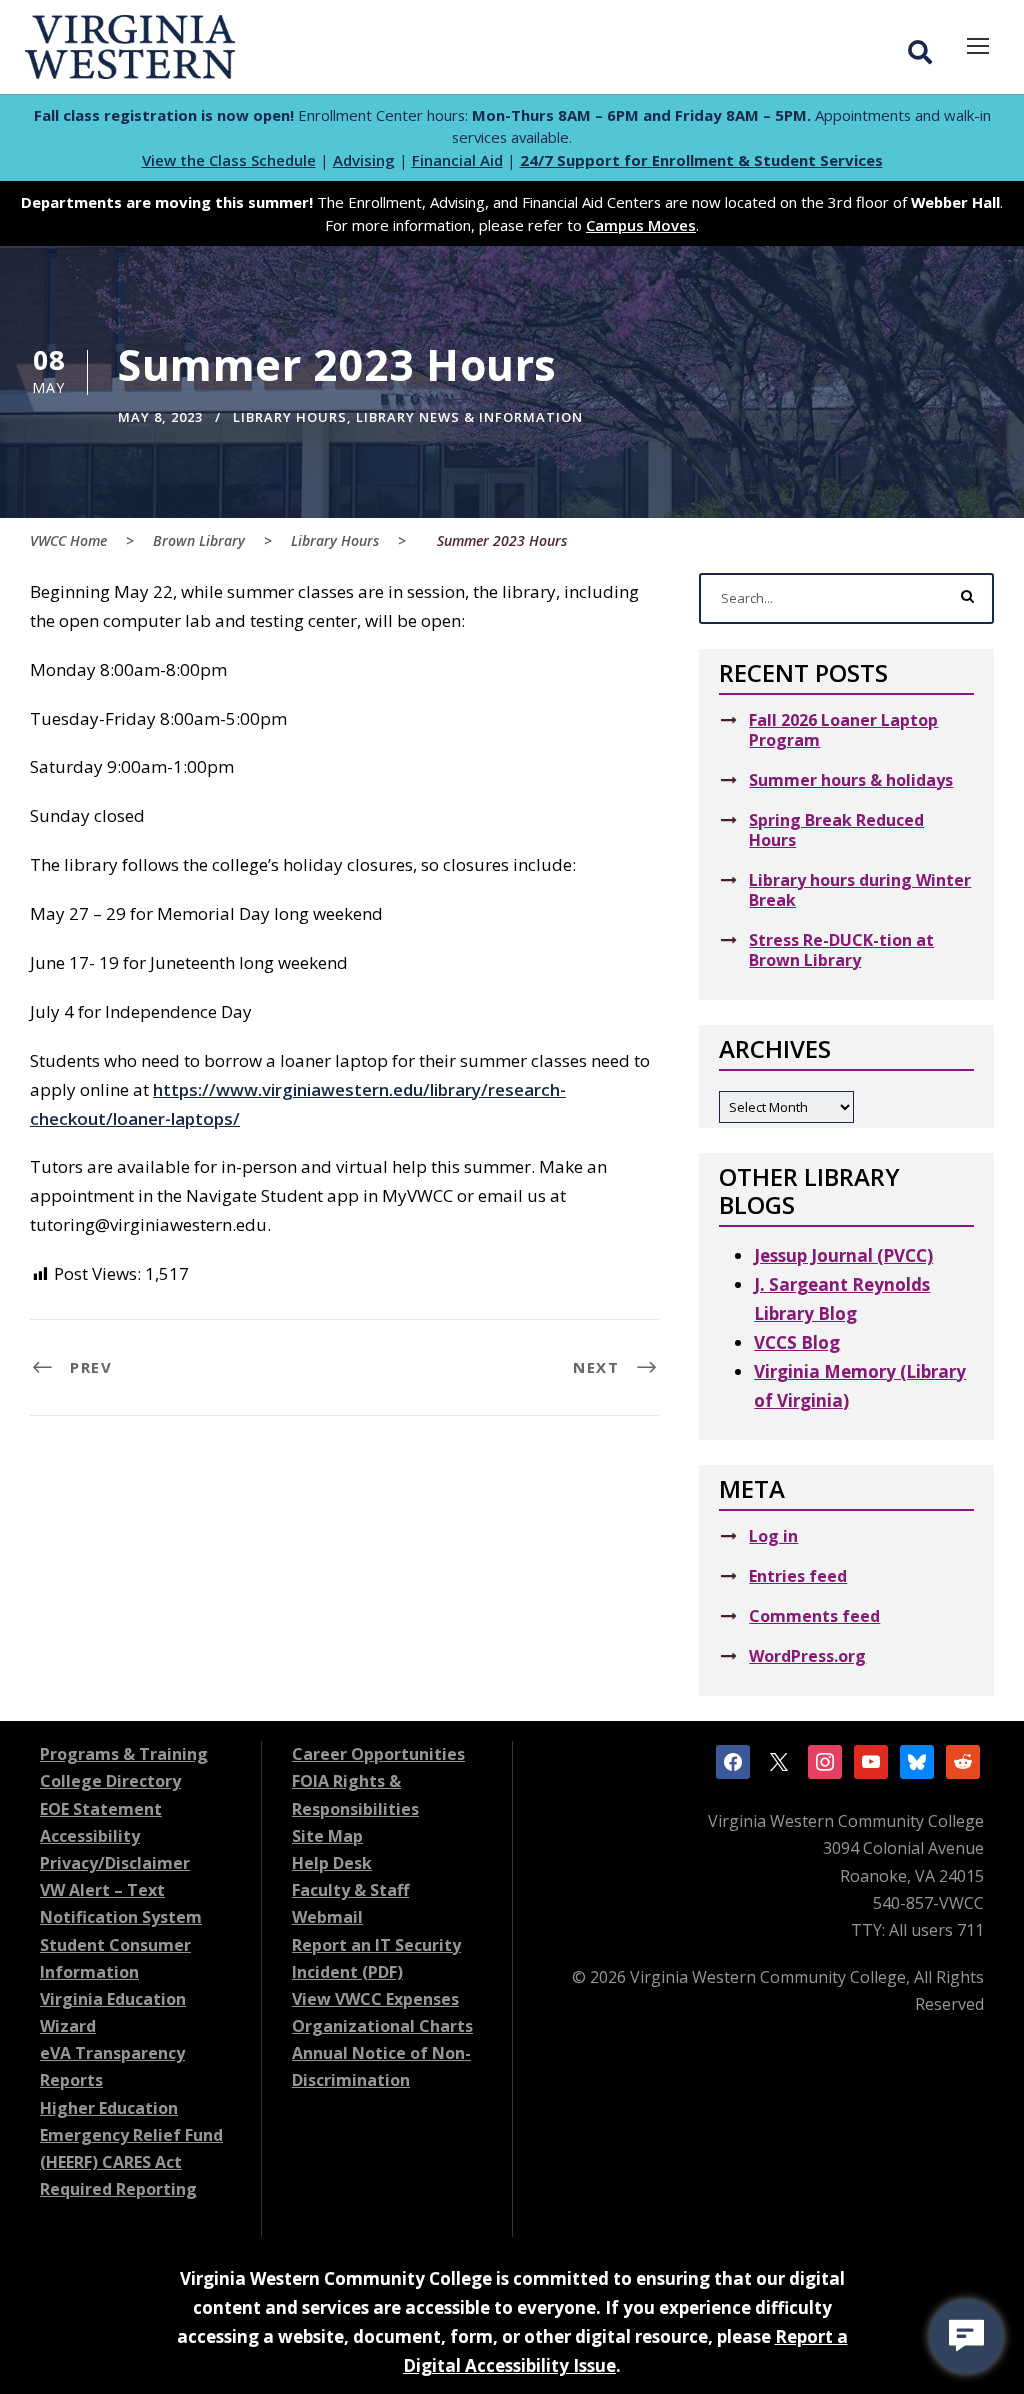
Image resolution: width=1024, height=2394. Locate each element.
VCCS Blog (797, 1342)
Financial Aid (457, 160)
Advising (364, 160)
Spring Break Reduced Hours (836, 830)
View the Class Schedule (229, 160)
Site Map (327, 1836)
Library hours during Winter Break (860, 890)
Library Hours (290, 417)
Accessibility (90, 1836)
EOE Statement (101, 1809)
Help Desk (332, 1863)
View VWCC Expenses (375, 1999)
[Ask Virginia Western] (966, 2336)
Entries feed (798, 1576)
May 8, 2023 (160, 417)
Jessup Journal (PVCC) (843, 1255)
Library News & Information (469, 417)
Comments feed (814, 1616)
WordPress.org (807, 1656)
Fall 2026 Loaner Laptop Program (843, 730)
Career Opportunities (378, 1754)
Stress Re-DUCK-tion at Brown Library (841, 950)
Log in (773, 1536)
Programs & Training (124, 1754)
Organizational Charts (382, 2026)
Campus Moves (641, 225)
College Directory (110, 1781)
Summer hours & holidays (851, 780)
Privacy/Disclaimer (115, 1863)
